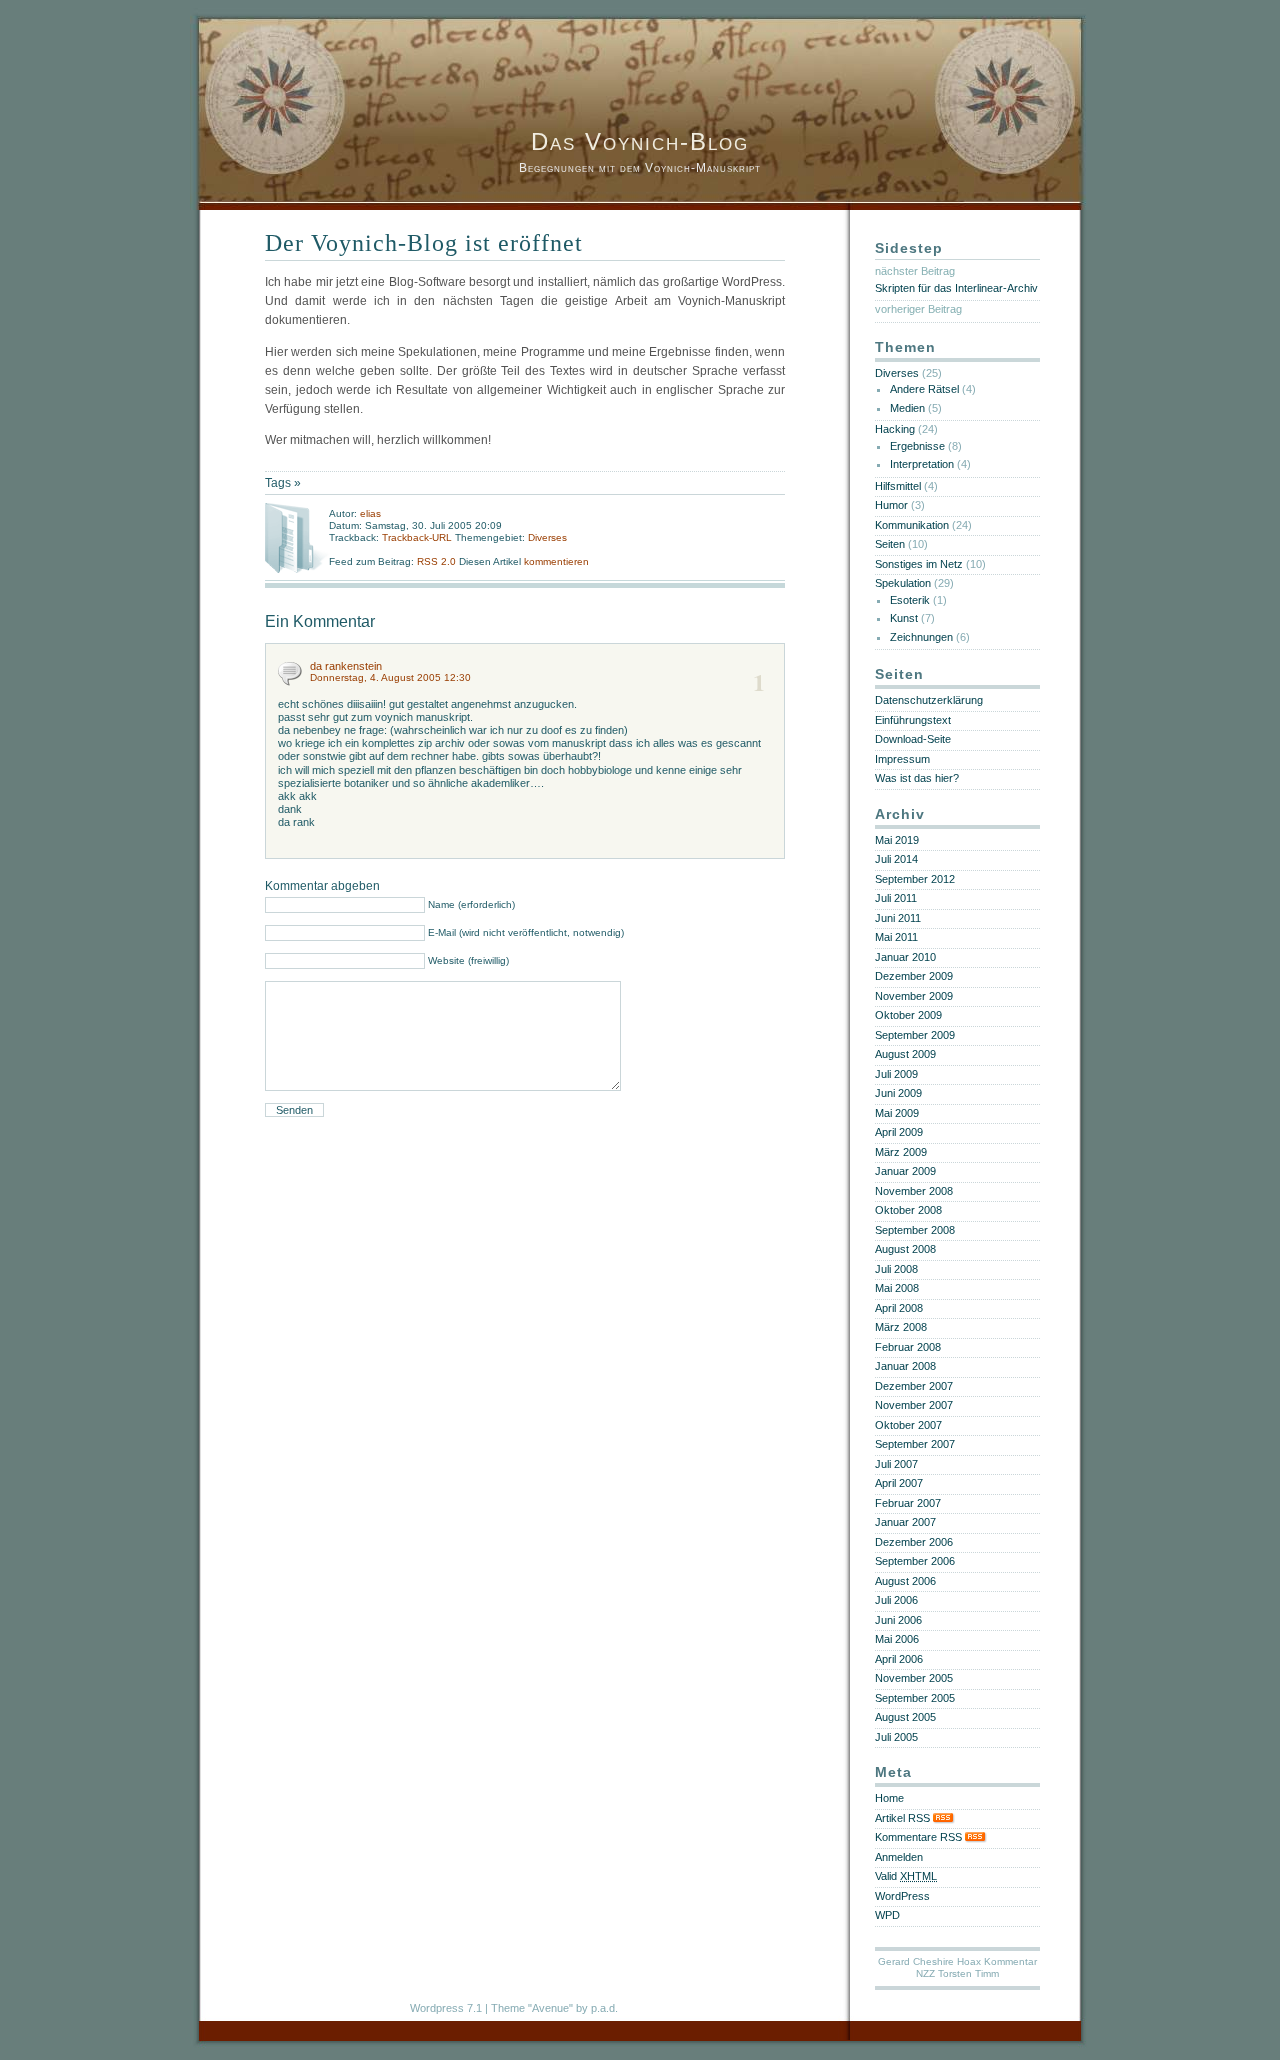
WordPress (902, 1896)
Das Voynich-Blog (640, 141)
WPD (887, 1915)
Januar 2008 (905, 1366)
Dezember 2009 (914, 976)
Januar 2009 (905, 1171)
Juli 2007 (896, 1464)
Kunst (904, 618)
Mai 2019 (897, 840)
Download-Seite (913, 739)
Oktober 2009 (908, 1015)
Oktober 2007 (908, 1425)
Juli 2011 (896, 898)
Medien (907, 408)
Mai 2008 (897, 1288)
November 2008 (914, 1191)
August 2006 (905, 1581)
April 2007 (899, 1483)
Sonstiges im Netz (919, 564)
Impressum (902, 759)
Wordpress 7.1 (446, 2008)
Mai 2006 (897, 1639)
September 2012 (915, 879)
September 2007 (915, 1444)
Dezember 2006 (914, 1542)
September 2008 (915, 1230)
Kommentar (1010, 1961)
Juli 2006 (896, 1600)
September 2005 (915, 1698)
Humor (891, 505)
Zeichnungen (921, 637)
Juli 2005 (896, 1737)
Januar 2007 (905, 1522)
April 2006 (899, 1659)
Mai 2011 (896, 937)
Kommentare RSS (920, 1837)
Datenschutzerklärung (929, 700)
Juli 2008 (896, 1269)
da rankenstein (346, 666)
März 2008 (901, 1327)
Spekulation (903, 583)
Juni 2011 (898, 918)
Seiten (890, 544)
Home (889, 1798)
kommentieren (556, 561)
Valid (906, 1876)
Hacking (895, 429)
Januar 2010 (905, 957)
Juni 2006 (898, 1620)
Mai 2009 (897, 1113)
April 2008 (899, 1308)
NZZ (925, 1973)
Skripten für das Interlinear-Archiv (956, 288)
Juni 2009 (898, 1093)
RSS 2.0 (438, 561)
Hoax (969, 1961)
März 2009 (901, 1152)
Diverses (547, 537)
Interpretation (922, 464)
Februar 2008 (908, 1347)
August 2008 (905, 1249)
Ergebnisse (917, 446)
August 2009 (905, 1054)
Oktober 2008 (908, 1210)
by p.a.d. (597, 2008)
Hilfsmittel (898, 486)
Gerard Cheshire (916, 1961)
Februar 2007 (908, 1503)
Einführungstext (913, 720)
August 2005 (905, 1717)
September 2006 (915, 1561)
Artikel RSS (904, 1818)
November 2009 (914, 996)
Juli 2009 (896, 1074)
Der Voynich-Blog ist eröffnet (424, 243)
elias (370, 513)
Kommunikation (912, 525)
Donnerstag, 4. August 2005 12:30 (390, 677)
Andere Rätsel (924, 389)
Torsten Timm (968, 1973)
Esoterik (910, 600)
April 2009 (899, 1132)
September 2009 (915, 1035)
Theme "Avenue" (532, 2008)
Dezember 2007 (914, 1386)
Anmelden (899, 1857)
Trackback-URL (417, 537)
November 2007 (914, 1405)
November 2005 (914, 1678)
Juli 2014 (896, 859)
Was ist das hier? (917, 778)
